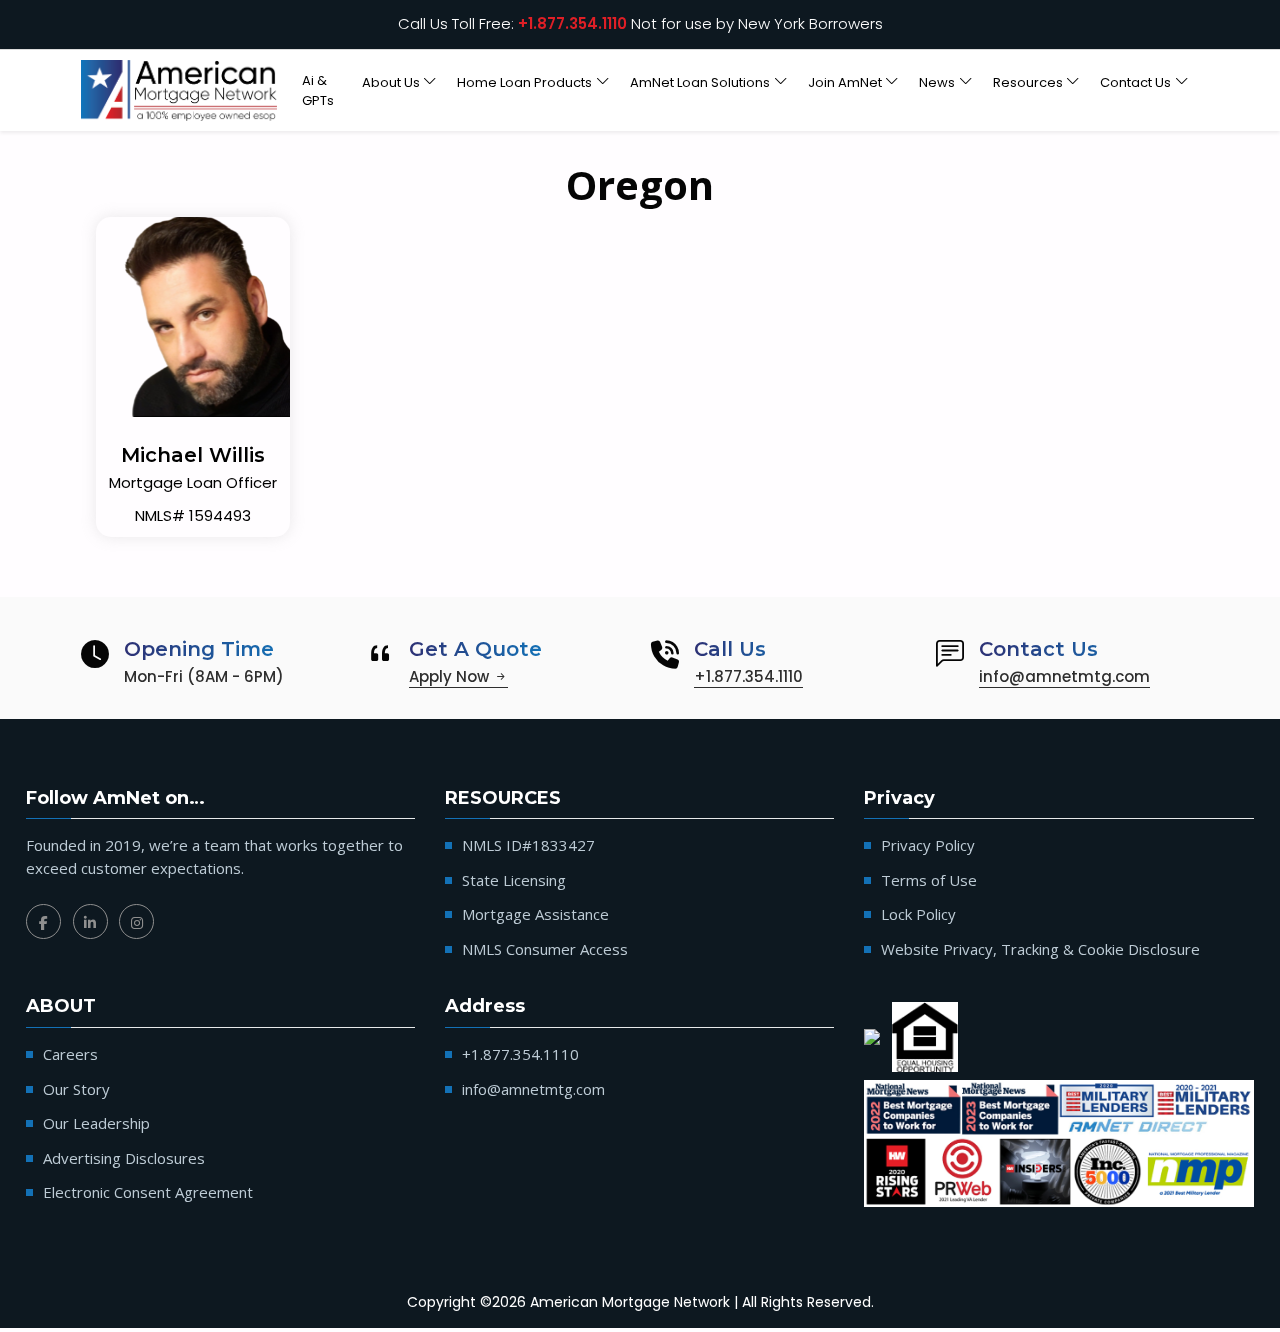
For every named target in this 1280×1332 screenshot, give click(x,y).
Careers (70, 1054)
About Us (391, 82)
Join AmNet (845, 82)
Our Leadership (96, 1123)
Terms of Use (929, 880)
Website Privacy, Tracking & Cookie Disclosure (1040, 949)
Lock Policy (918, 914)
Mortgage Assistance (535, 914)
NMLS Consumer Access (545, 949)
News (937, 82)
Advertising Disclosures (124, 1158)
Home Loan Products (524, 82)
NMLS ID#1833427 (528, 845)
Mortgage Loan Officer (193, 482)
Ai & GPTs (318, 90)
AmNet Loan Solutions (700, 82)
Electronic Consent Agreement (148, 1192)
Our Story (76, 1089)
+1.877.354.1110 (572, 23)
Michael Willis (193, 455)
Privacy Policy (928, 845)
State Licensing (514, 880)
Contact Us (1135, 82)
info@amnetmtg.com (1064, 676)
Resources (1028, 82)
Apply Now (451, 676)
